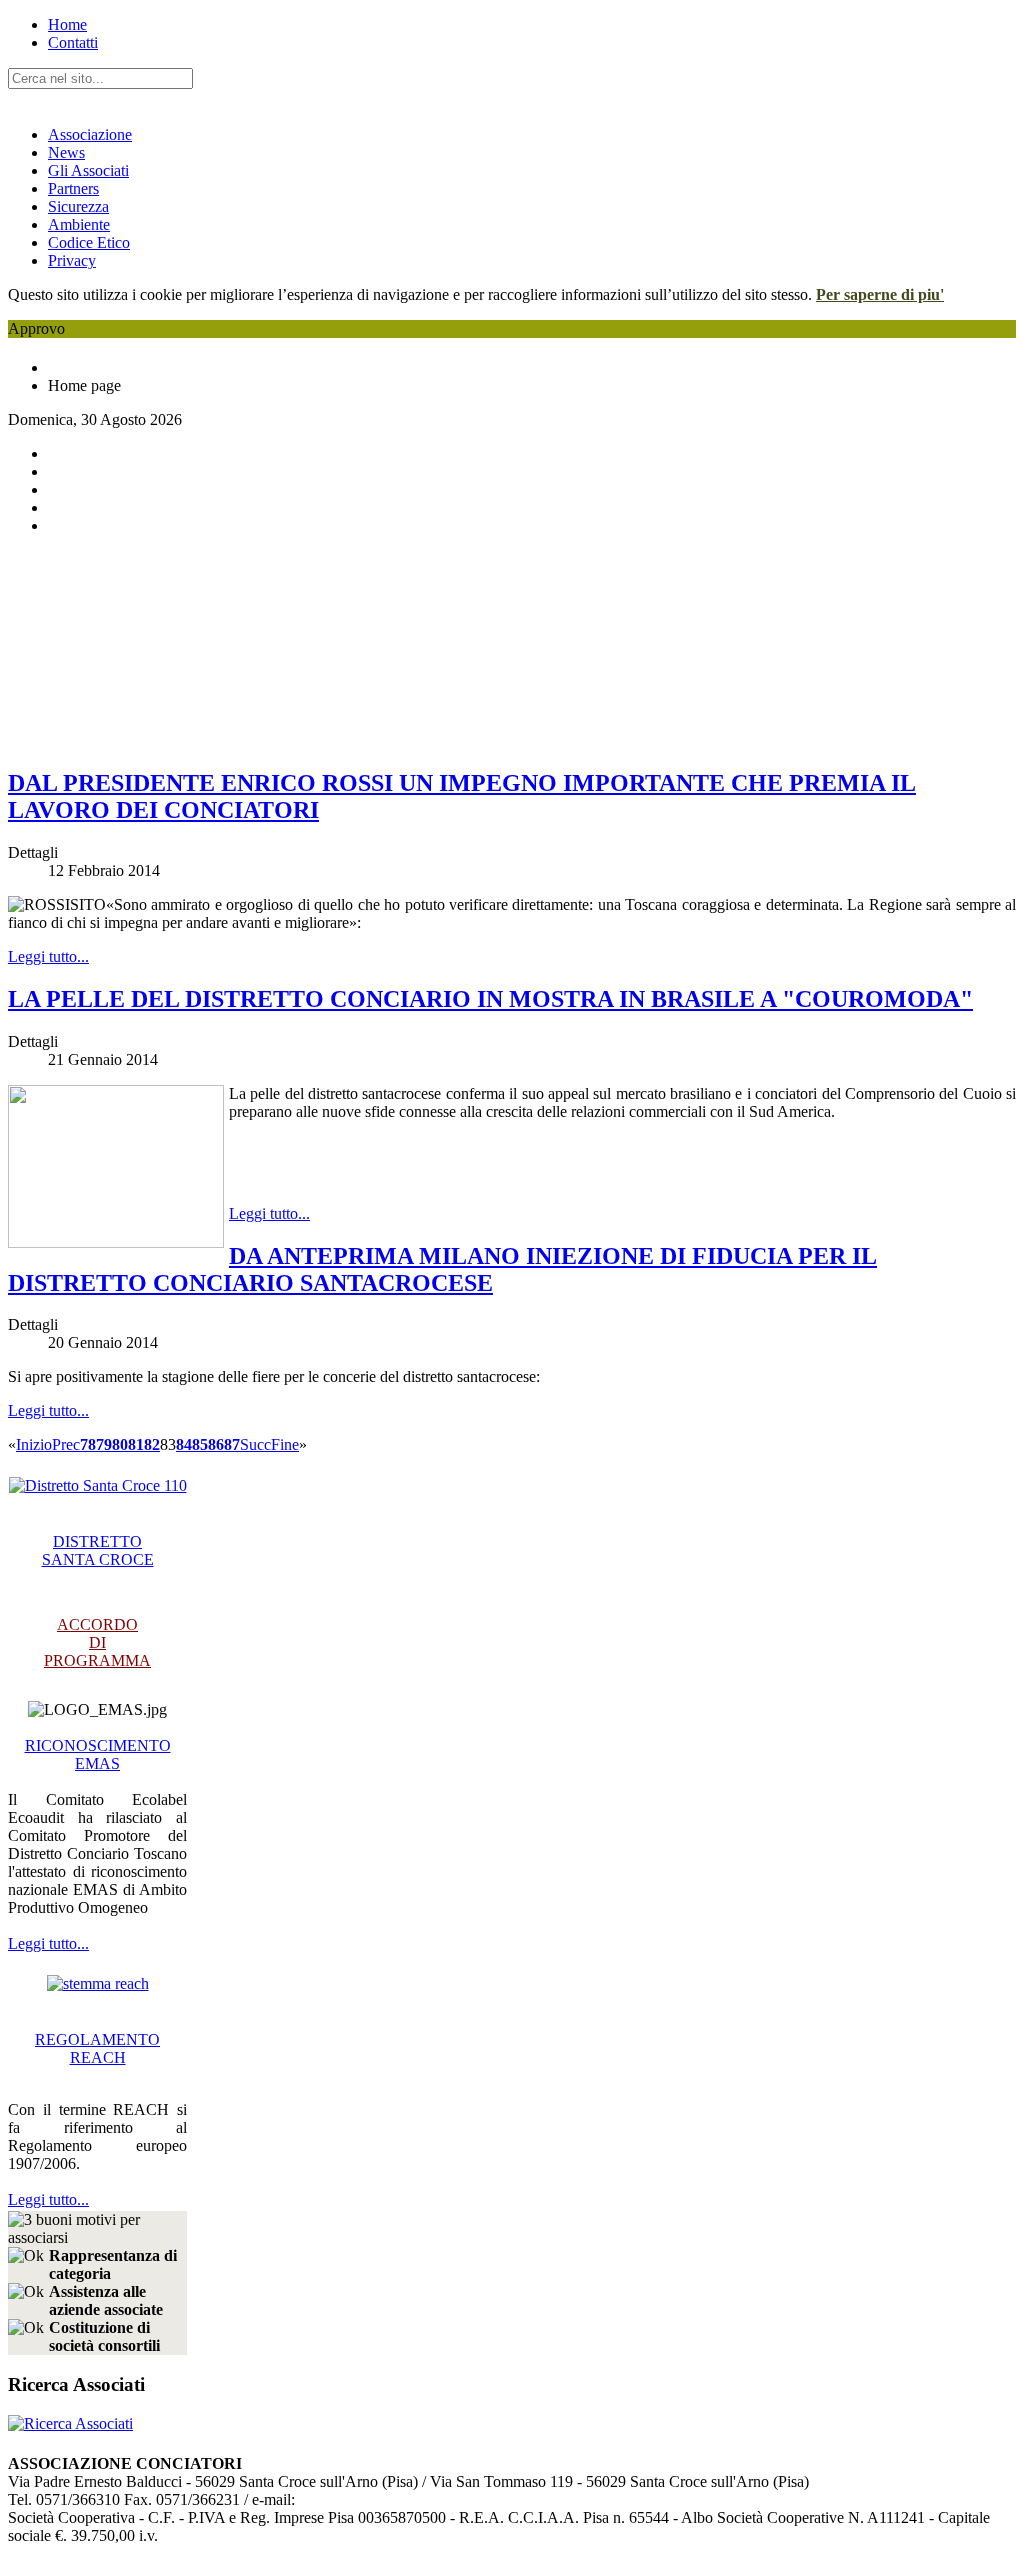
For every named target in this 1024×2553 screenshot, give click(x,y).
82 (152, 1444)
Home (67, 24)
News (66, 152)
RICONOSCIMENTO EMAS (98, 1754)
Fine (285, 1444)
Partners (73, 188)
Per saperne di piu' (880, 294)
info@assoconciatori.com (375, 2499)
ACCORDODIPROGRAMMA (97, 1642)
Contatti (73, 42)
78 (88, 1444)
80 (120, 1444)
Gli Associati (88, 170)
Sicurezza (78, 206)
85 (200, 1444)
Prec (66, 1444)
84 (184, 1444)
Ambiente (79, 224)
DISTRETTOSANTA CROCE (98, 1550)
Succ (255, 1444)
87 (232, 1444)
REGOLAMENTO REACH (97, 2048)
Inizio (34, 1444)
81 (136, 1444)
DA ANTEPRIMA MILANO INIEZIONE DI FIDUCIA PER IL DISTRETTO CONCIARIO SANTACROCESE (442, 1269)
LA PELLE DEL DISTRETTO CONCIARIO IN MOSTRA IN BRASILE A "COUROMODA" (490, 999)
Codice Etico (89, 242)
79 (104, 1444)
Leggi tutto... (48, 956)
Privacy (72, 260)
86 (216, 1444)
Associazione (90, 134)
